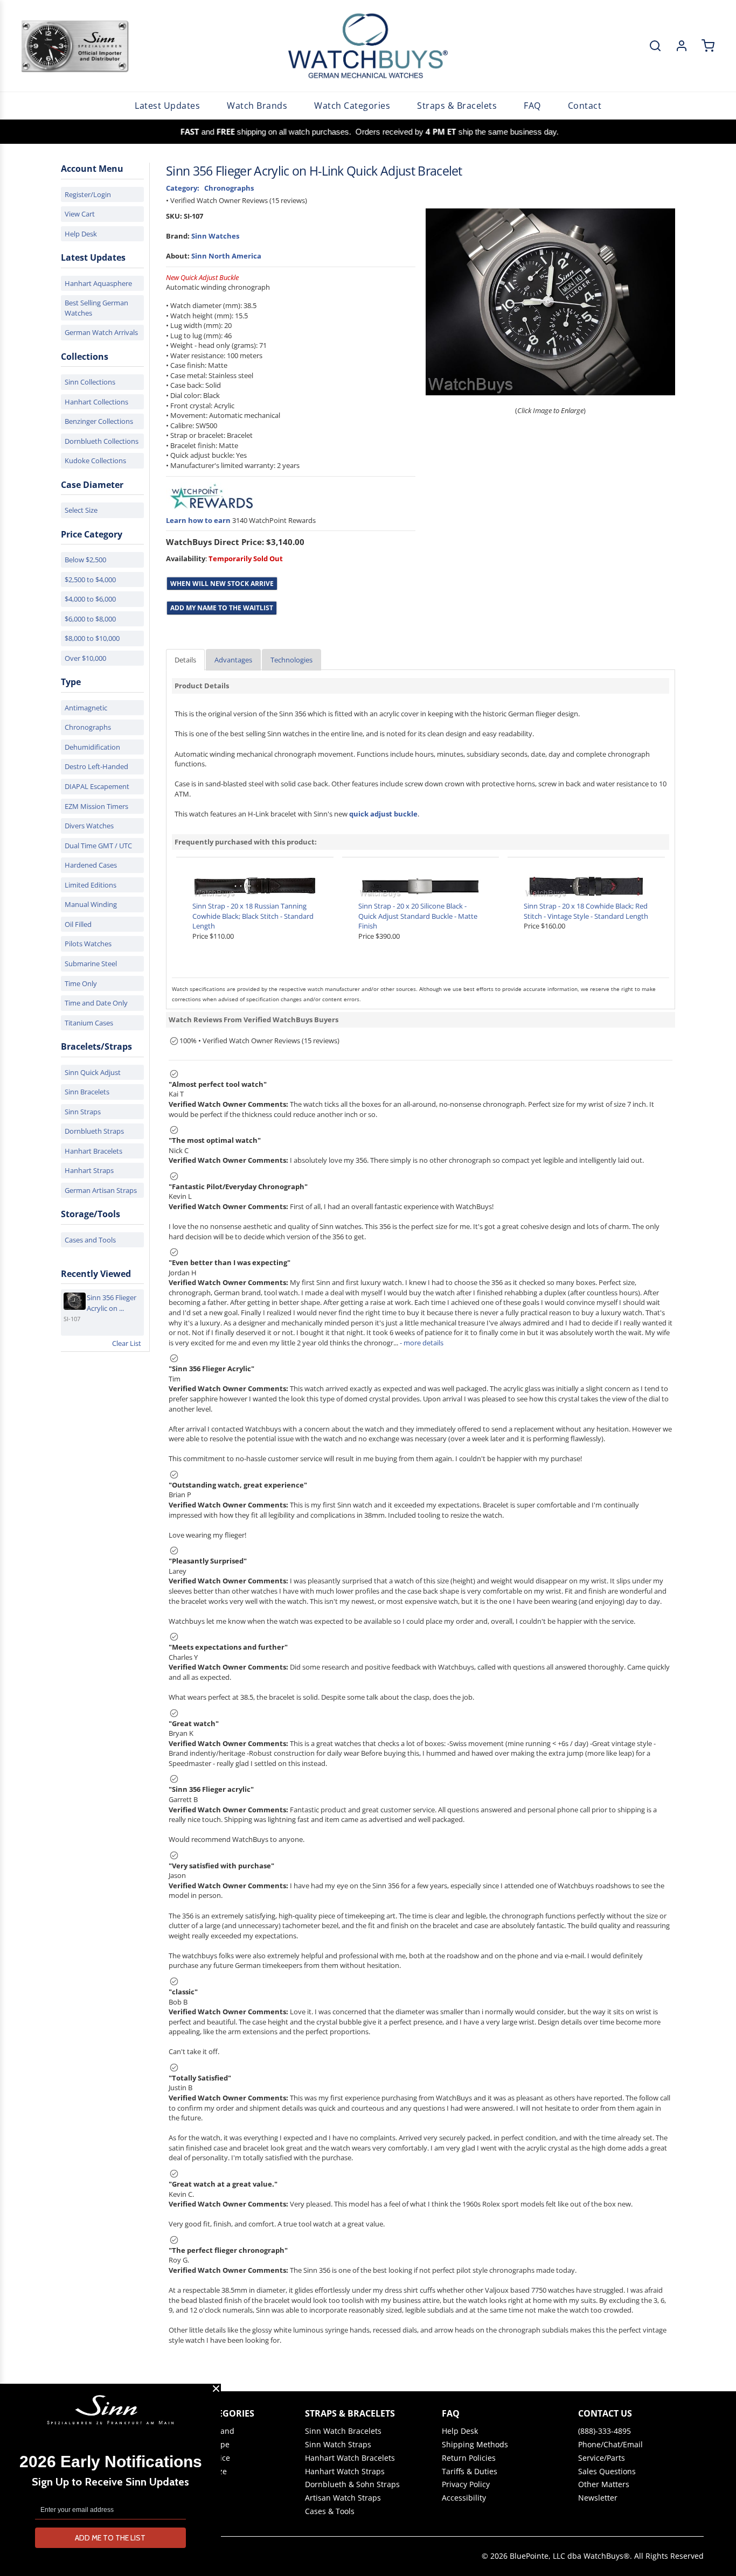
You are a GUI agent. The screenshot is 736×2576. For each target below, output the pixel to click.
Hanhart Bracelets (93, 1151)
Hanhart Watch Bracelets (350, 2458)
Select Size (81, 510)
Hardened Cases (91, 865)
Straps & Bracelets (457, 106)
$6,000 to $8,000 (90, 619)
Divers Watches (89, 826)
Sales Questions (607, 2472)
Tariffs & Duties (470, 2472)
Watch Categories (352, 106)
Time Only (81, 983)
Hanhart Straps (89, 1170)
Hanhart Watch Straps (345, 2472)
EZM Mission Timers (96, 806)
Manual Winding (91, 904)
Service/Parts (602, 2458)
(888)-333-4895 (605, 2431)
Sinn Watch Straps (338, 2445)
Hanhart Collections (96, 402)
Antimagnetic (86, 708)
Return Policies (469, 2458)
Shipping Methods (475, 2445)
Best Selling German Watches (96, 308)
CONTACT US (605, 2413)
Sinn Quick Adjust (93, 1072)
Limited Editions (91, 885)
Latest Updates (167, 106)
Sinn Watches (215, 236)
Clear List (127, 1343)
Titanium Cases (89, 1023)
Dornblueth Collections (102, 441)
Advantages (233, 660)
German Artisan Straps (101, 1190)
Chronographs (88, 727)
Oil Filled (78, 924)
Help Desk (81, 234)
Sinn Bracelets (87, 1092)
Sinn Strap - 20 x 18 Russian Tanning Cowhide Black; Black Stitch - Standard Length (253, 916)
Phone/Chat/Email (610, 2445)
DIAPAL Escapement (97, 786)
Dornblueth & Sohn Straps (352, 2484)
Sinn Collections (90, 382)
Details (185, 660)
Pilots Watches (88, 944)
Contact (585, 106)
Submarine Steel (91, 964)
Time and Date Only (96, 1003)
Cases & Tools (330, 2511)
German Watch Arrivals (101, 332)
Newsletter (598, 2498)
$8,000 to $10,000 (92, 638)
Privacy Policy (466, 2484)
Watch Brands (257, 106)
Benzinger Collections (99, 421)
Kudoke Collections (95, 460)
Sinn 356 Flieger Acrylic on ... (112, 1303)
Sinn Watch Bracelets (343, 2431)
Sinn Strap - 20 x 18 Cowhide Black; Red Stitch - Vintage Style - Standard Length (586, 911)
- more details (422, 1343)
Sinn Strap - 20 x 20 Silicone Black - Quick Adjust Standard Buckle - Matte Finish (418, 916)
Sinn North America (226, 256)
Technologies (291, 660)
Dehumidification (92, 747)
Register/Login (88, 194)
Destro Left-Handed (96, 766)
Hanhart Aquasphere (98, 283)
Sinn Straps (83, 1112)
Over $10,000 (85, 658)
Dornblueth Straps (94, 1131)
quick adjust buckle (383, 814)
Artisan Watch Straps (343, 2498)
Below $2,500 (85, 560)
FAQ (532, 106)
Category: (183, 188)
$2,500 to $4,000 (90, 580)
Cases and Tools (90, 1240)
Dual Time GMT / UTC (98, 846)
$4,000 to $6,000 (90, 599)
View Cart (80, 214)
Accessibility (464, 2498)
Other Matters (604, 2484)
